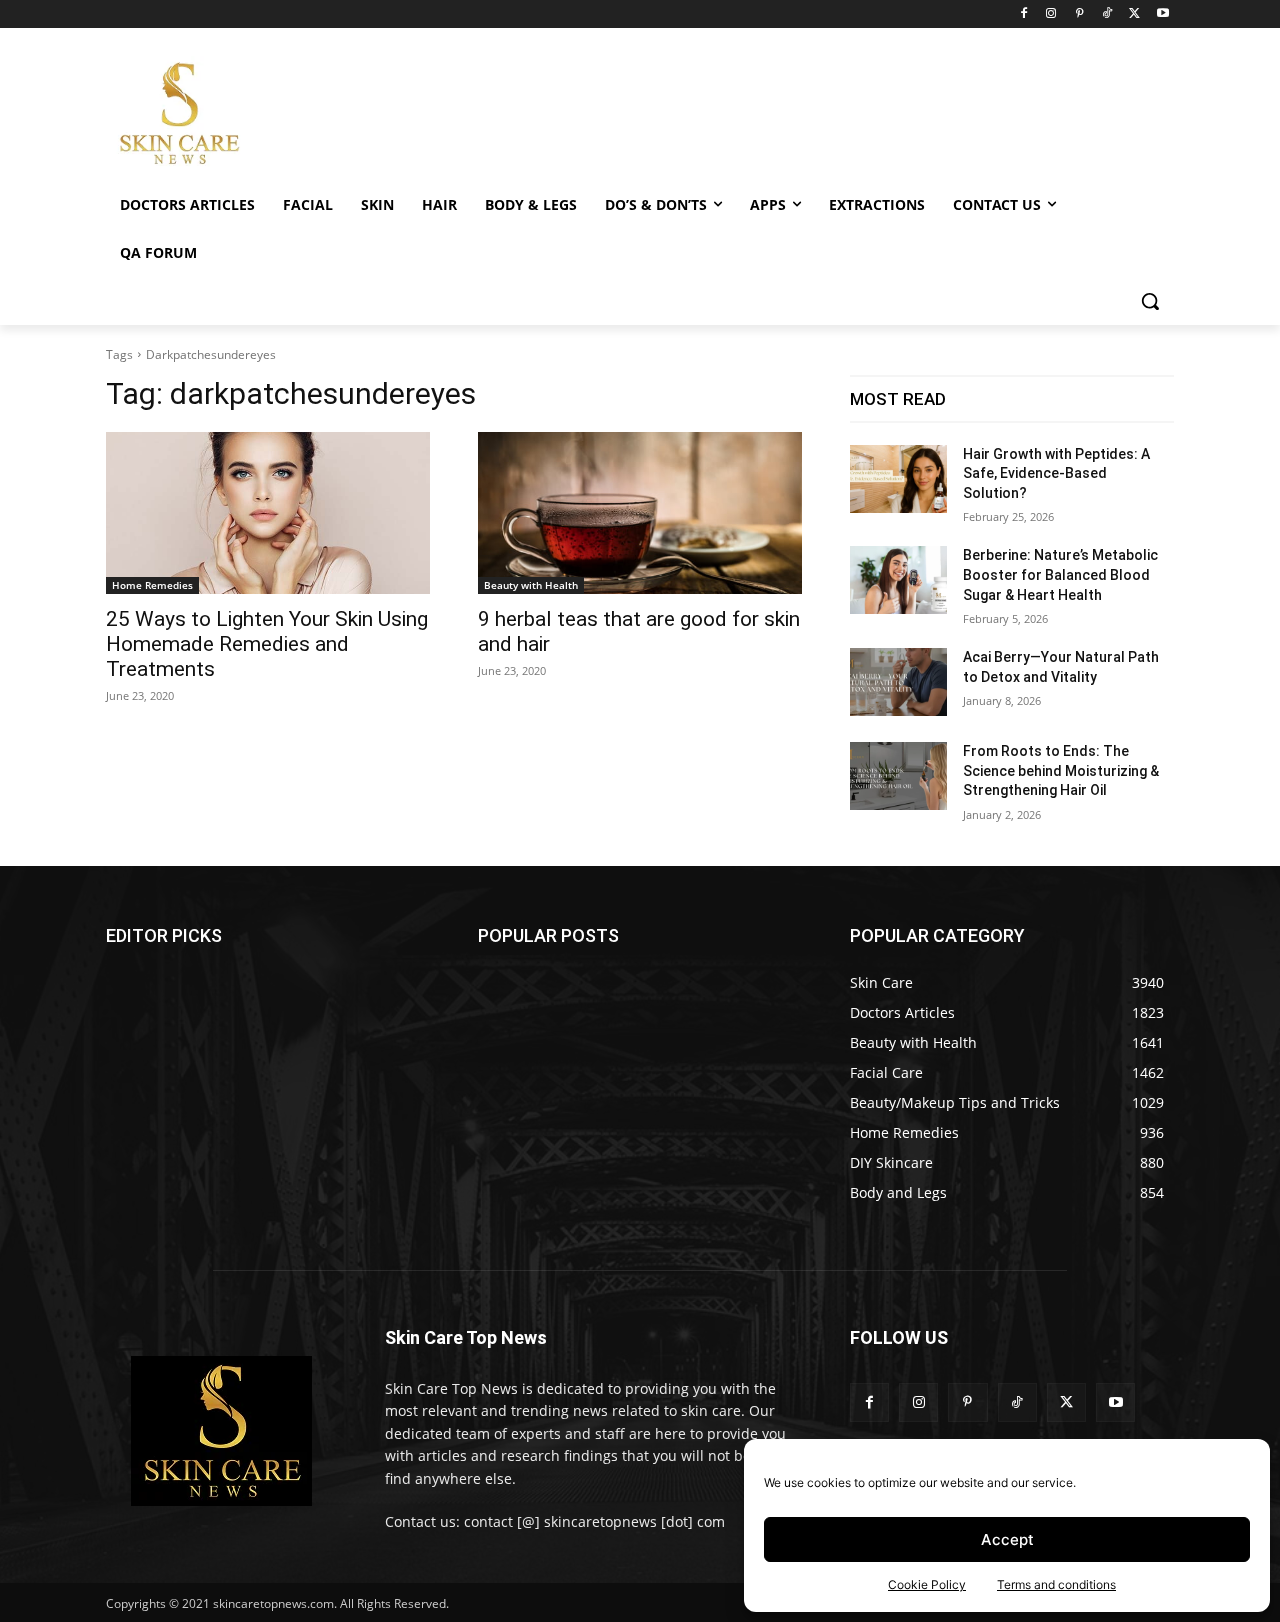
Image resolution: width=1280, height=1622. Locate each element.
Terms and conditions (1056, 1584)
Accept (1007, 1539)
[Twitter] (1134, 14)
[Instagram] (1051, 14)
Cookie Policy (927, 1584)
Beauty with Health (531, 585)
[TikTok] (1107, 14)
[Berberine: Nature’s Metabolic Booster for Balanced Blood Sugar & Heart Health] (898, 580)
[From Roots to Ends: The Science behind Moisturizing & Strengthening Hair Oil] (898, 776)
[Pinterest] (1079, 14)
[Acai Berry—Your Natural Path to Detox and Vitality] (898, 682)
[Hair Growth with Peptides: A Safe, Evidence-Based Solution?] (898, 479)
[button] (1150, 301)
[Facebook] (1023, 14)
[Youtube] (1162, 14)
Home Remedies (152, 585)
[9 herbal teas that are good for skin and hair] (640, 513)
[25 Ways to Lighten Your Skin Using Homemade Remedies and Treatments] (268, 513)
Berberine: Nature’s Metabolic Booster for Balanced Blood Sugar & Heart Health (1060, 574)
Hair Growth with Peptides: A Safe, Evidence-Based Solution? (1056, 473)
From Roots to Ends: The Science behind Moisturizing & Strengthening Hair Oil (1061, 770)
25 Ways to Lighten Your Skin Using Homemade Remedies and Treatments (267, 644)
